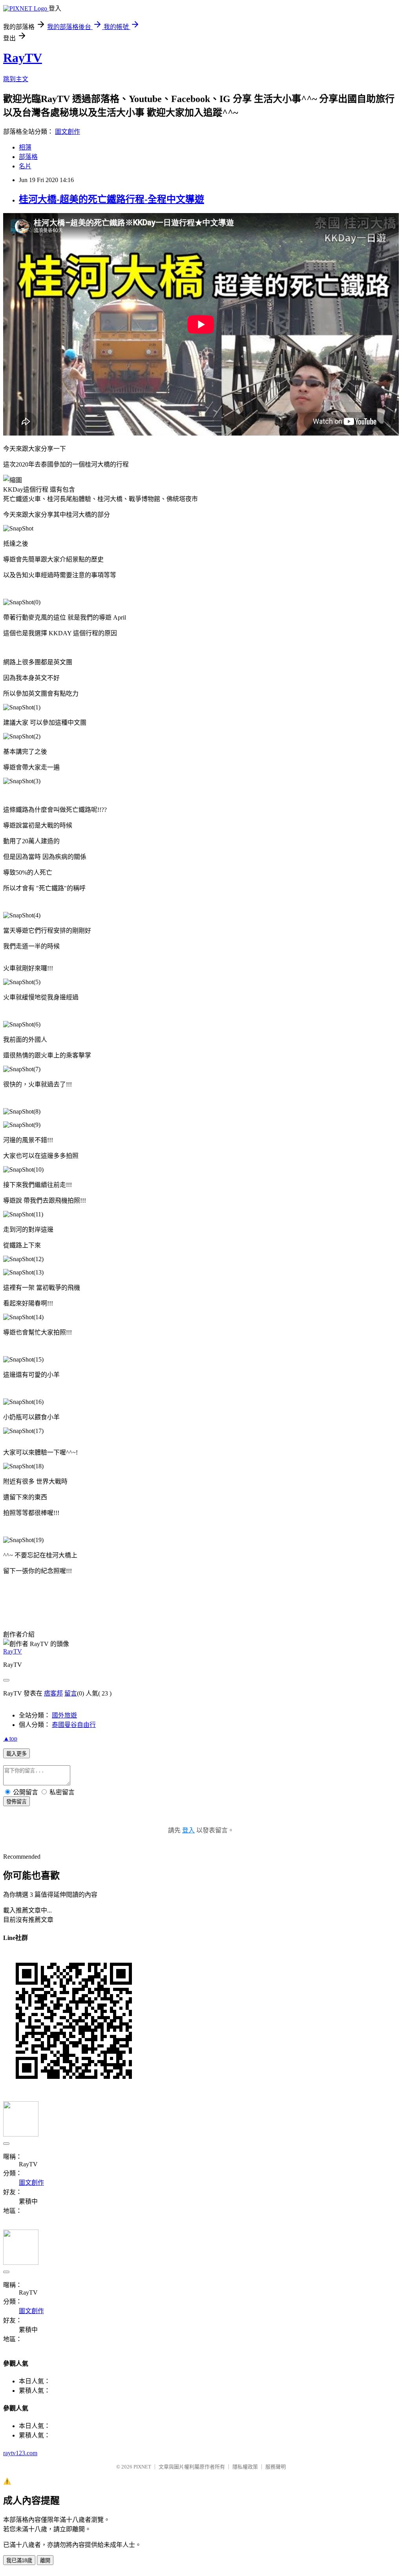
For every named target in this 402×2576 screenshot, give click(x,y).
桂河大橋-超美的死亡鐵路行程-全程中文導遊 (111, 199)
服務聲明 (276, 2467)
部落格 (28, 157)
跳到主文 (16, 79)
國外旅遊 (64, 1715)
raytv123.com (20, 2453)
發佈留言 (16, 1802)
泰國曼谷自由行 (74, 1725)
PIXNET (142, 2467)
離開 (45, 2561)
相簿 (25, 147)
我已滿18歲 (19, 2561)
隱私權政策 (245, 2467)
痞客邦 (53, 1693)
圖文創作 (68, 132)
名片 (25, 166)
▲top (10, 1738)
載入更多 (16, 1754)
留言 (71, 1693)
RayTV (23, 58)
